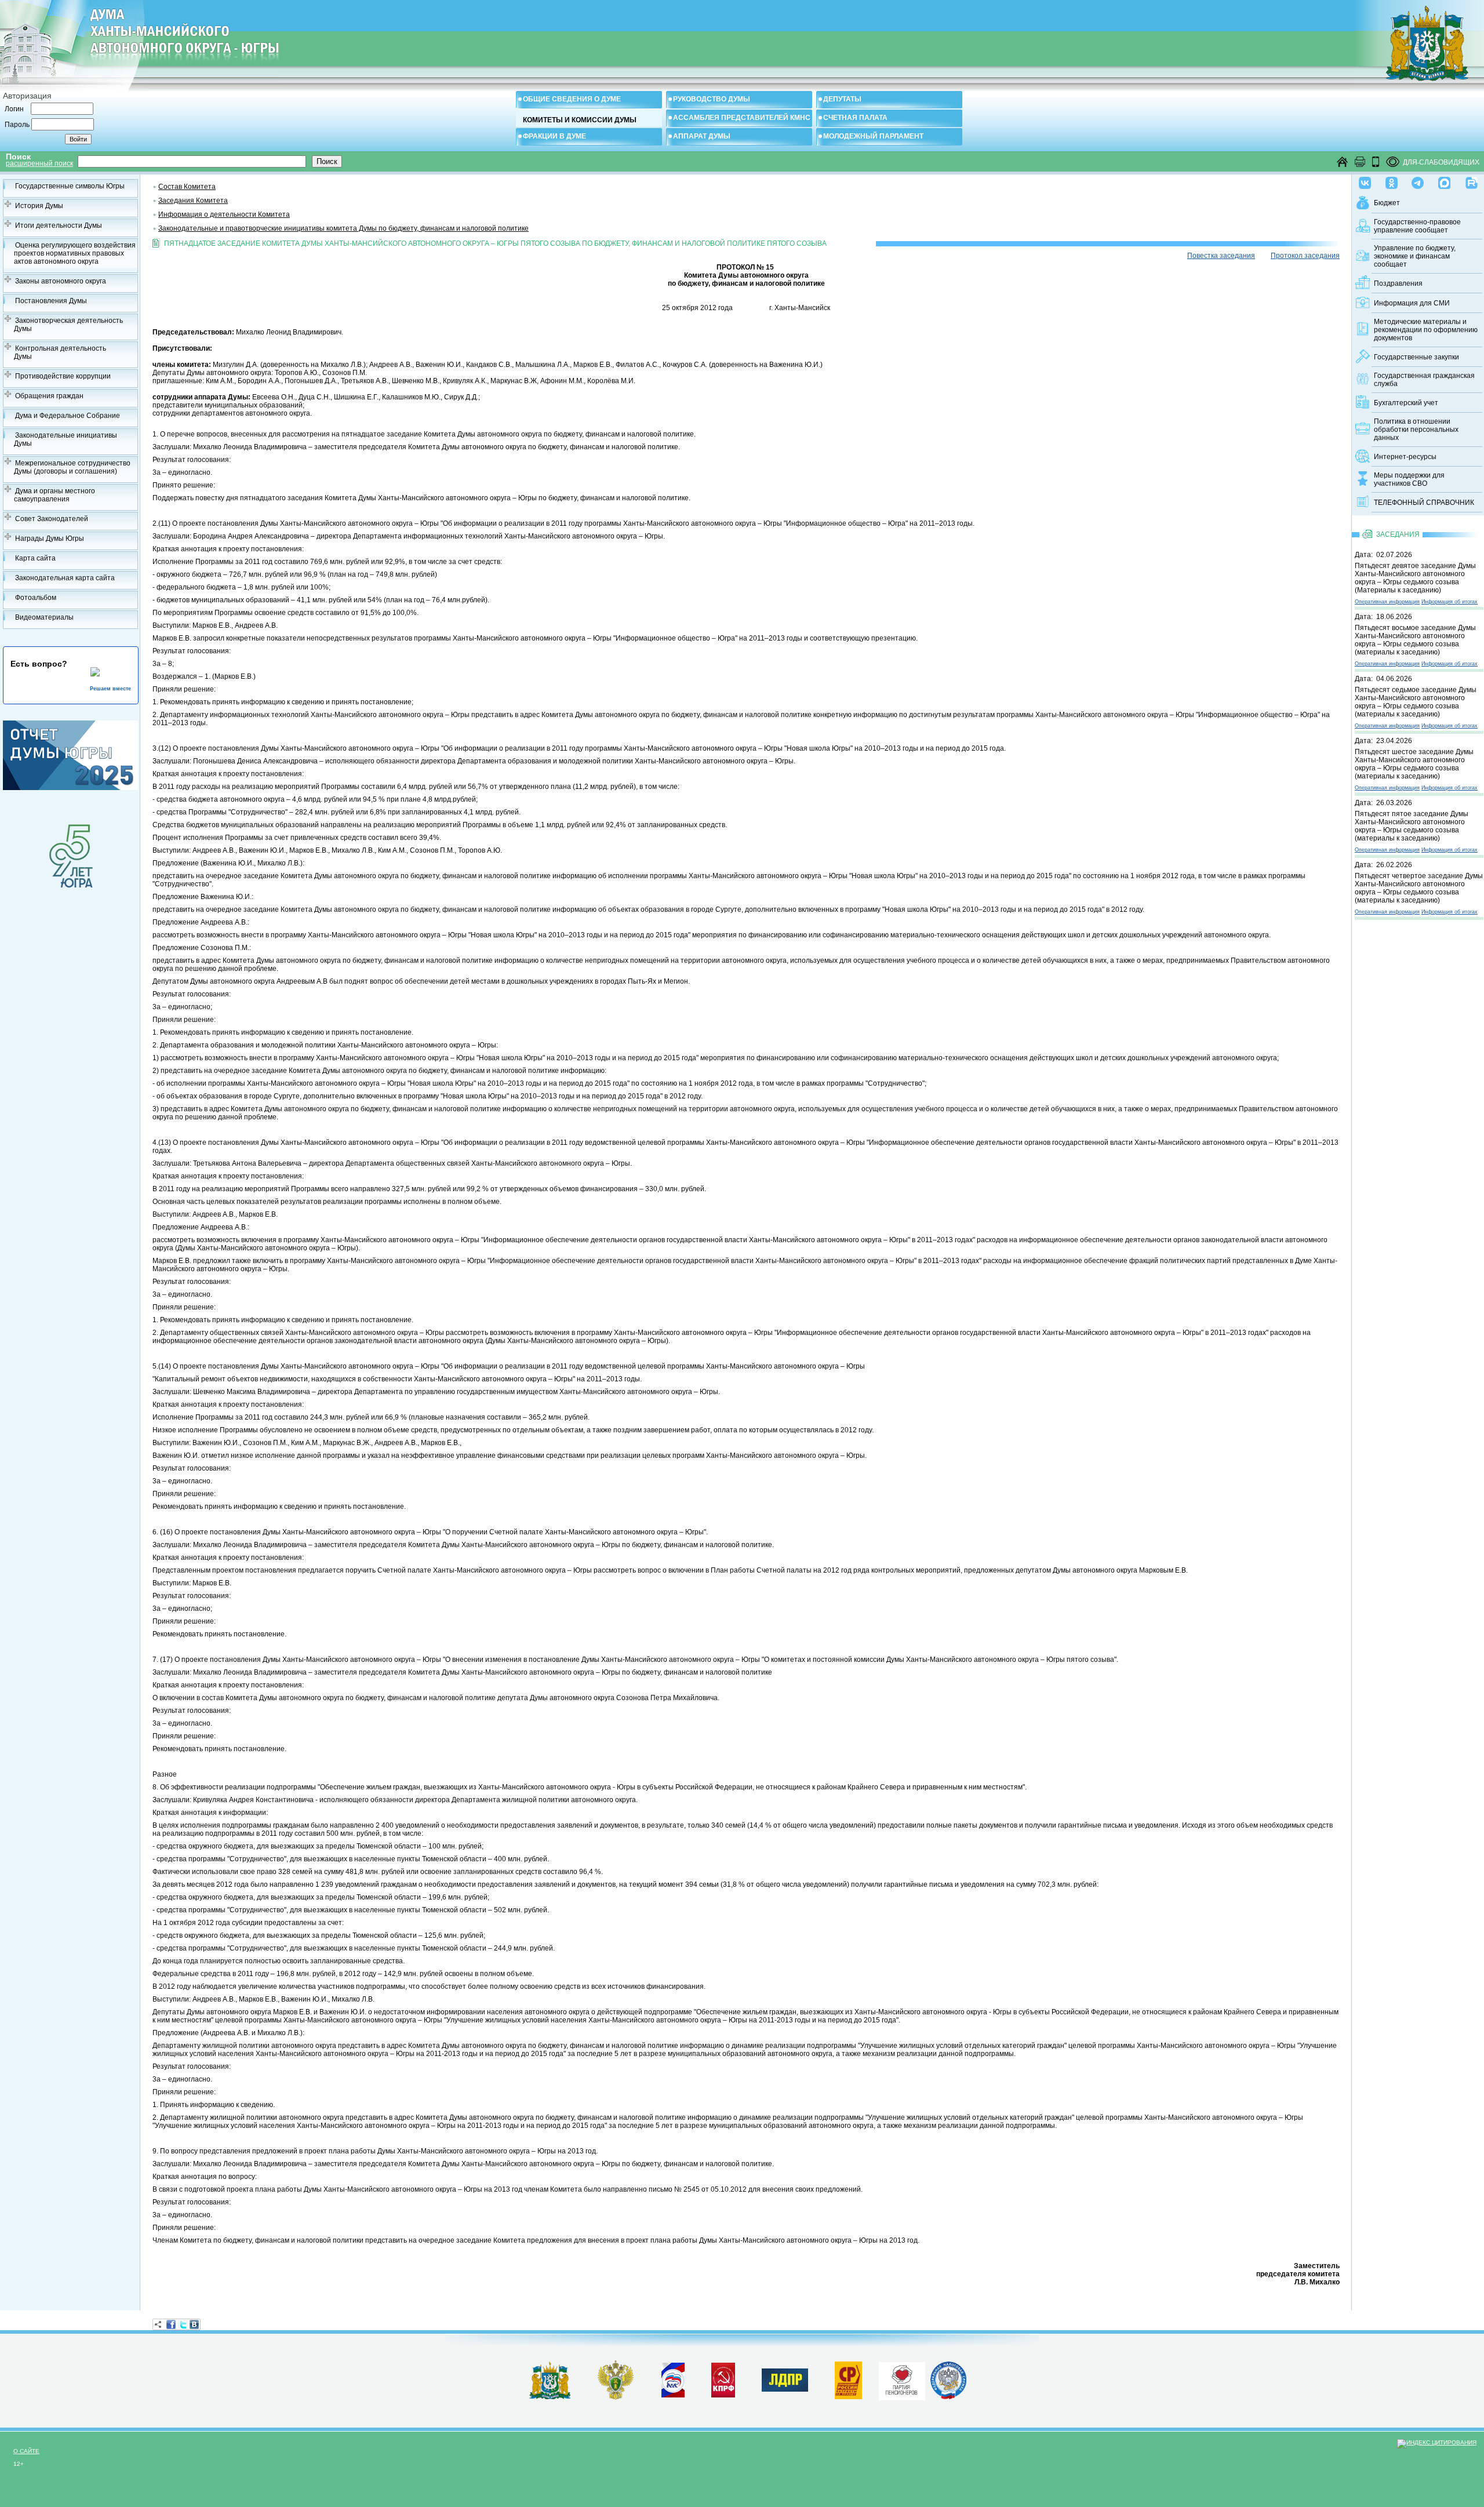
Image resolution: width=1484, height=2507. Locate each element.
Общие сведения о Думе (572, 99)
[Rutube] (1472, 180)
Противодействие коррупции (63, 376)
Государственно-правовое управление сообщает (1417, 226)
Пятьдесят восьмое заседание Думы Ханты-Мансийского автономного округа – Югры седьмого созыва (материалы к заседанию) (1415, 640)
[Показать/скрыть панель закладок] (158, 2324)
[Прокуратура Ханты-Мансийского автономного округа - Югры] (616, 2397)
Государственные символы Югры (70, 186)
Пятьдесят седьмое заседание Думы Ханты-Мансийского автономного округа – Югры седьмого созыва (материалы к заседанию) (1416, 702)
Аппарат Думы (702, 136)
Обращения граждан (49, 396)
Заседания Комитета (193, 201)
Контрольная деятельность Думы (60, 352)
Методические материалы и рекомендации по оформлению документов (1426, 330)
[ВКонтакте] (194, 2324)
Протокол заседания (1305, 256)
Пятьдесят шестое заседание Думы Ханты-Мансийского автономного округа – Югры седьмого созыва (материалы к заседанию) (1414, 764)
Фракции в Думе (554, 136)
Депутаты (842, 99)
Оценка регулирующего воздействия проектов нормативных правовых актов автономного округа (75, 253)
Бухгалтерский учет (1406, 403)
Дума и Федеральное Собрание (68, 416)
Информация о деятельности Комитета (224, 214)
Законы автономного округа (61, 281)
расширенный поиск (39, 163)
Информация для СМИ (1412, 303)
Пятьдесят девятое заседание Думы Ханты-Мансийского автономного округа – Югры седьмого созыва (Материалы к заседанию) (1415, 578)
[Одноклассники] (1392, 180)
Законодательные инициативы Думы (66, 439)
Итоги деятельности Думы (59, 225)
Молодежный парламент (873, 136)
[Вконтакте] (1365, 180)
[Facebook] (171, 2324)
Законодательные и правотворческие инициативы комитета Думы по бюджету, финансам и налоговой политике (343, 228)
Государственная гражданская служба (1424, 380)
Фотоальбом (36, 598)
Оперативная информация (1387, 602)
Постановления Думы (51, 301)
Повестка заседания (1221, 256)
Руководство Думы (712, 99)
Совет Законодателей (52, 519)
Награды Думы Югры (50, 538)
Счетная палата (855, 118)
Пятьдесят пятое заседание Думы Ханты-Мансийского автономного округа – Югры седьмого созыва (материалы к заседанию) (1412, 826)
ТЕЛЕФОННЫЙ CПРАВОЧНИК (1424, 503)
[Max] (1444, 180)
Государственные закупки (1416, 357)
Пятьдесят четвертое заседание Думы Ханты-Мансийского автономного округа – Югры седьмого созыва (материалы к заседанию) (1419, 888)
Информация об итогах (1450, 602)
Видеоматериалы (44, 617)
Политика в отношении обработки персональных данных (1416, 430)
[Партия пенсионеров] (902, 2379)
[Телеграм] (1418, 180)
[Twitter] (183, 2324)
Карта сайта (35, 558)
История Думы (39, 206)
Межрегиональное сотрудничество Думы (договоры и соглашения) (72, 467)
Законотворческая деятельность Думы (68, 325)
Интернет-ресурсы (1405, 457)
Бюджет (1387, 203)
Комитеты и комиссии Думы (580, 120)
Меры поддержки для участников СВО (1409, 479)
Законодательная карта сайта (65, 578)
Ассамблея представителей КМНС (742, 118)
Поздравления (1398, 283)
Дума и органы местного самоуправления (54, 495)
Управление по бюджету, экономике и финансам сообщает (1415, 256)
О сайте (26, 2451)
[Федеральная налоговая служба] (948, 2397)
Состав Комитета (187, 187)
